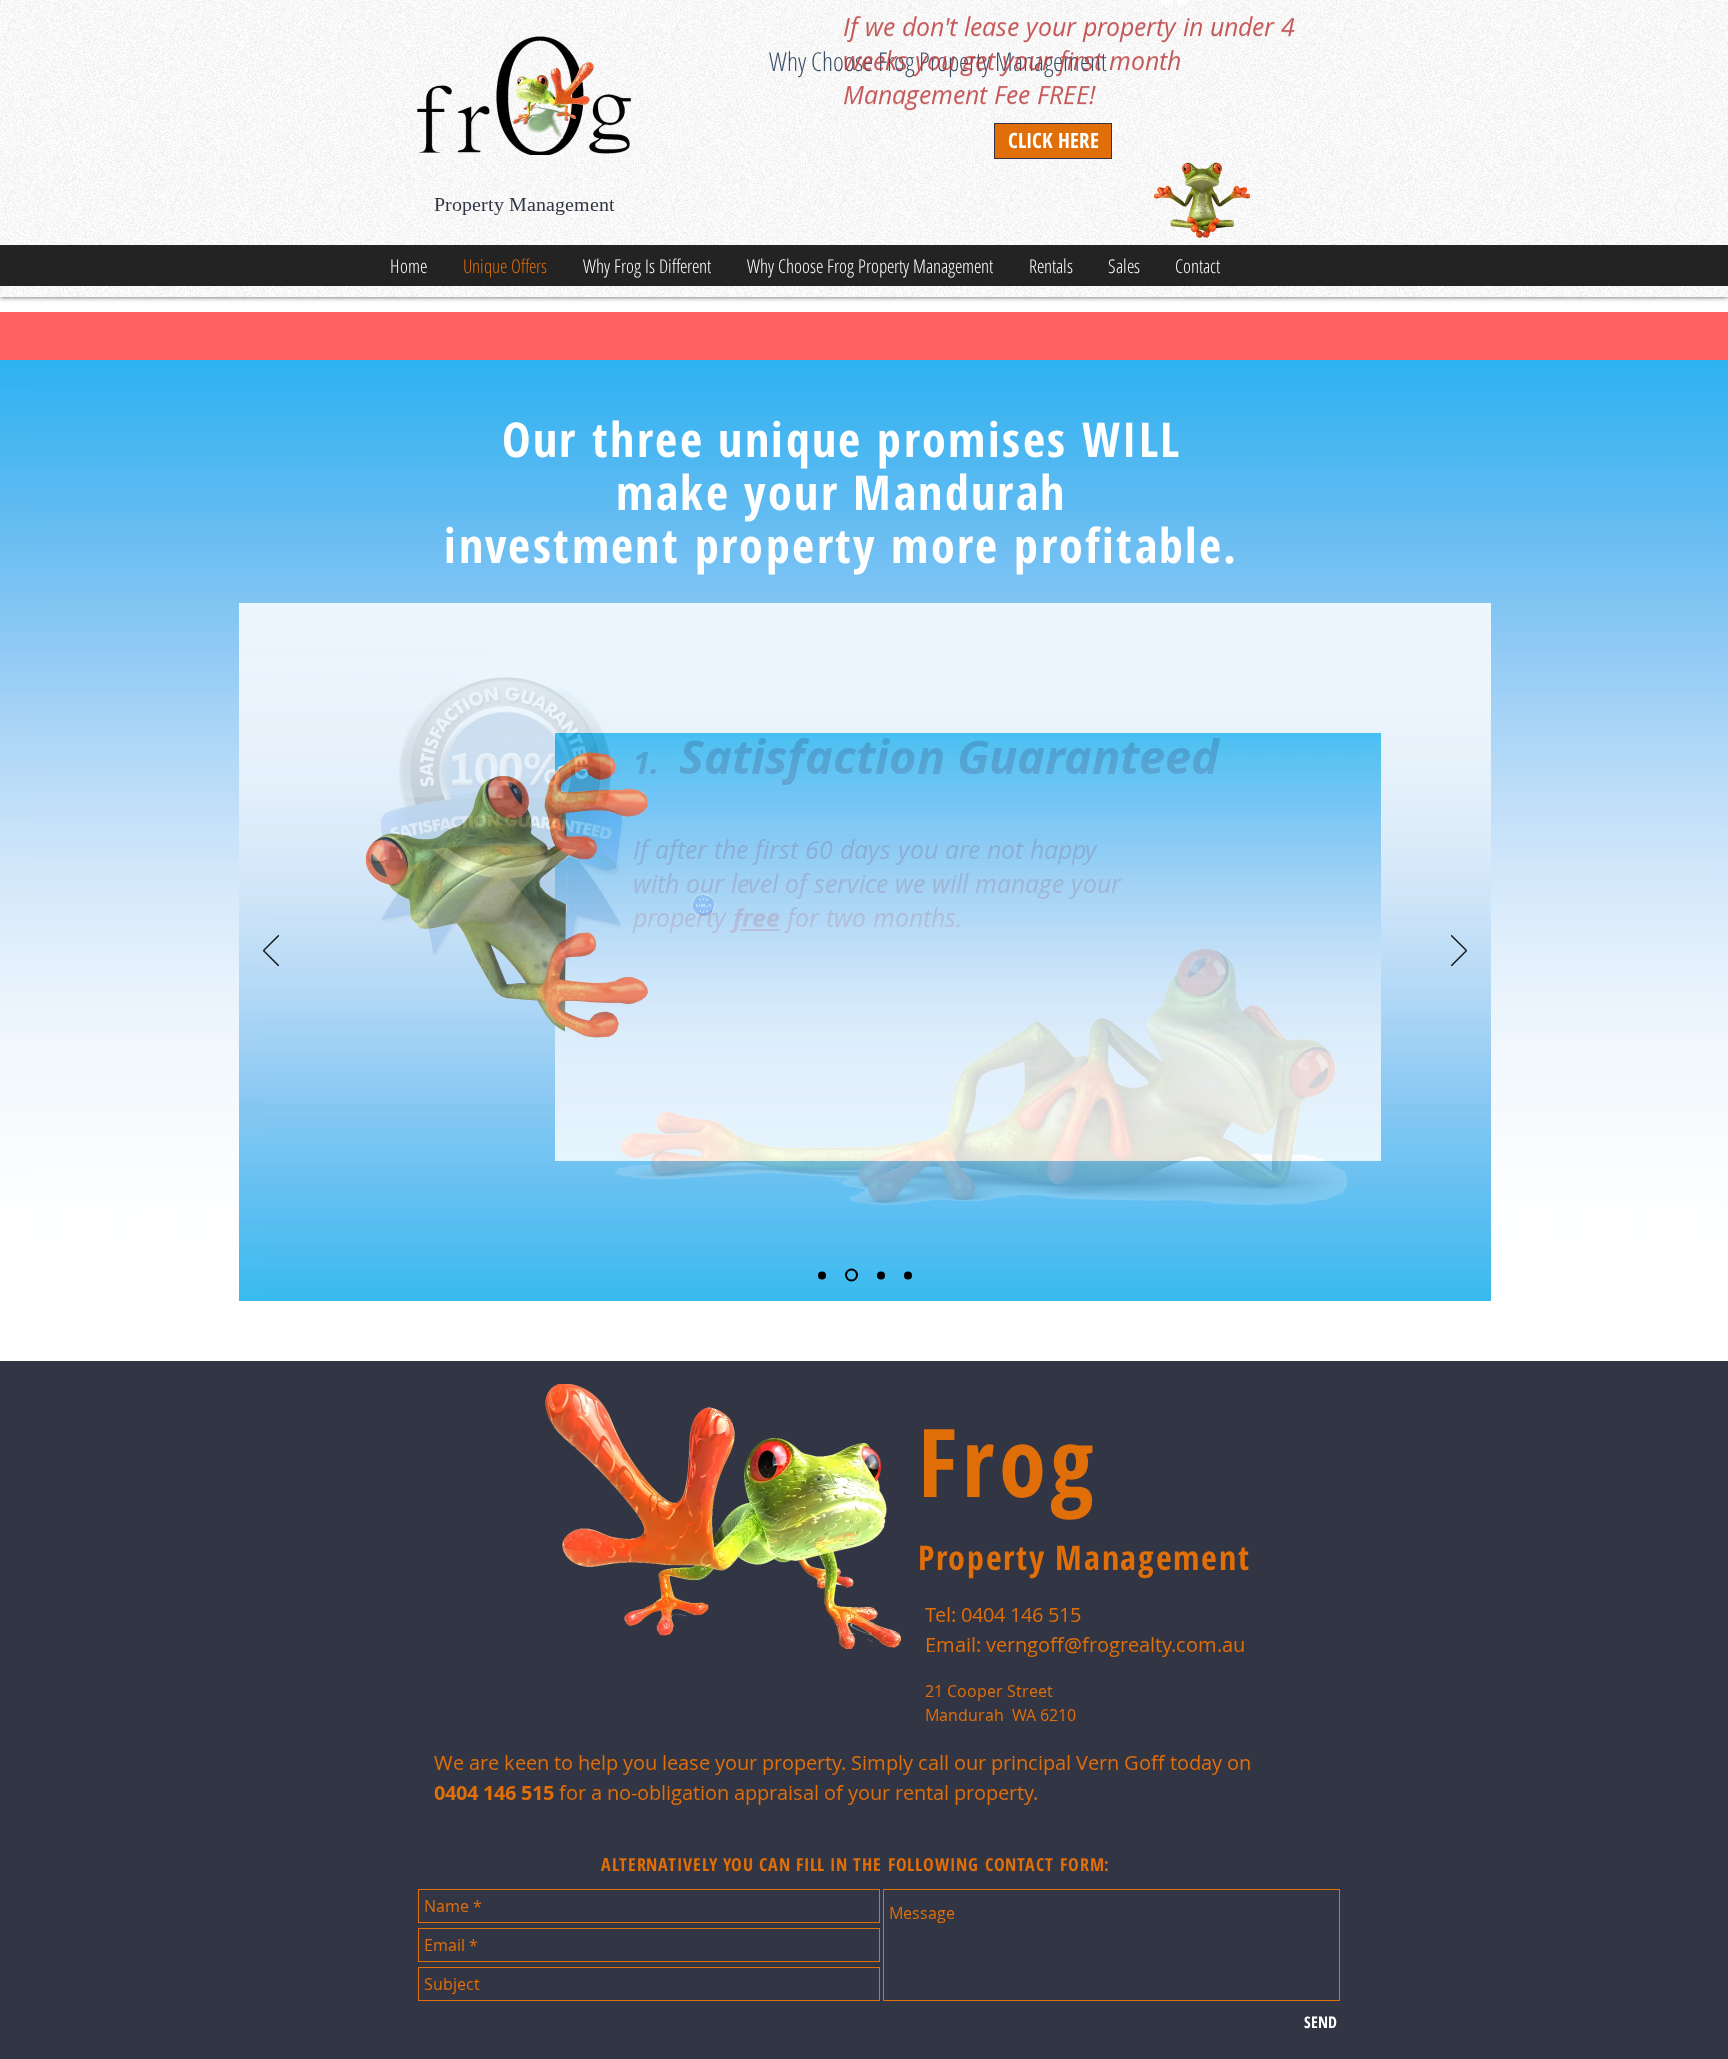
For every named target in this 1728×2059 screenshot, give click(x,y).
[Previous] (271, 952)
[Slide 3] (881, 1275)
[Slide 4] (908, 1275)
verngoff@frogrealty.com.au (1115, 1644)
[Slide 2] (851, 1275)
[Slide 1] (822, 1275)
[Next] (1459, 952)
